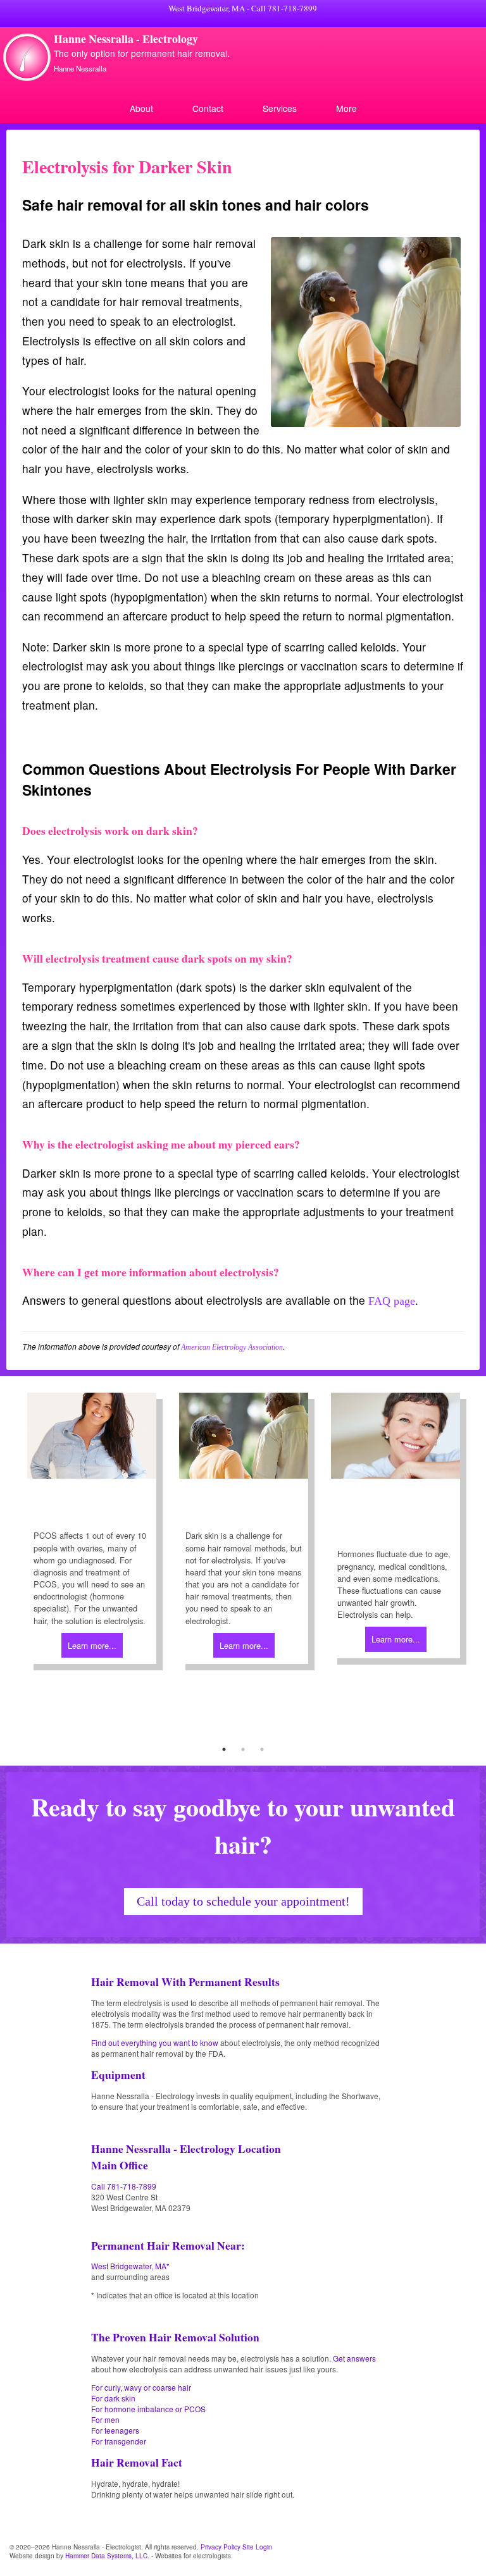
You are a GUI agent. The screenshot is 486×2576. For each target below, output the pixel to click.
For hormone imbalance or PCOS (148, 2409)
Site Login (257, 2547)
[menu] (243, 108)
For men (105, 2419)
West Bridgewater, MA (207, 8)
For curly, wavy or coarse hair (141, 2387)
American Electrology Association (232, 1347)
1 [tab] (224, 1749)
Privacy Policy (221, 2547)
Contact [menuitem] (208, 108)
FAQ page (392, 1301)
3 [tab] (262, 1749)
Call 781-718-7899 (284, 8)
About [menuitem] (141, 108)
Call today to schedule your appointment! (243, 1901)
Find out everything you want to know (155, 2043)
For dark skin (113, 2398)
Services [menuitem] (280, 108)
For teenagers (115, 2430)
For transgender (119, 2441)
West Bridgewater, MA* (130, 2266)
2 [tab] (243, 1749)
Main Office (120, 2165)
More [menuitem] (346, 108)
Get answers (354, 2358)
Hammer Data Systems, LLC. (107, 2556)
